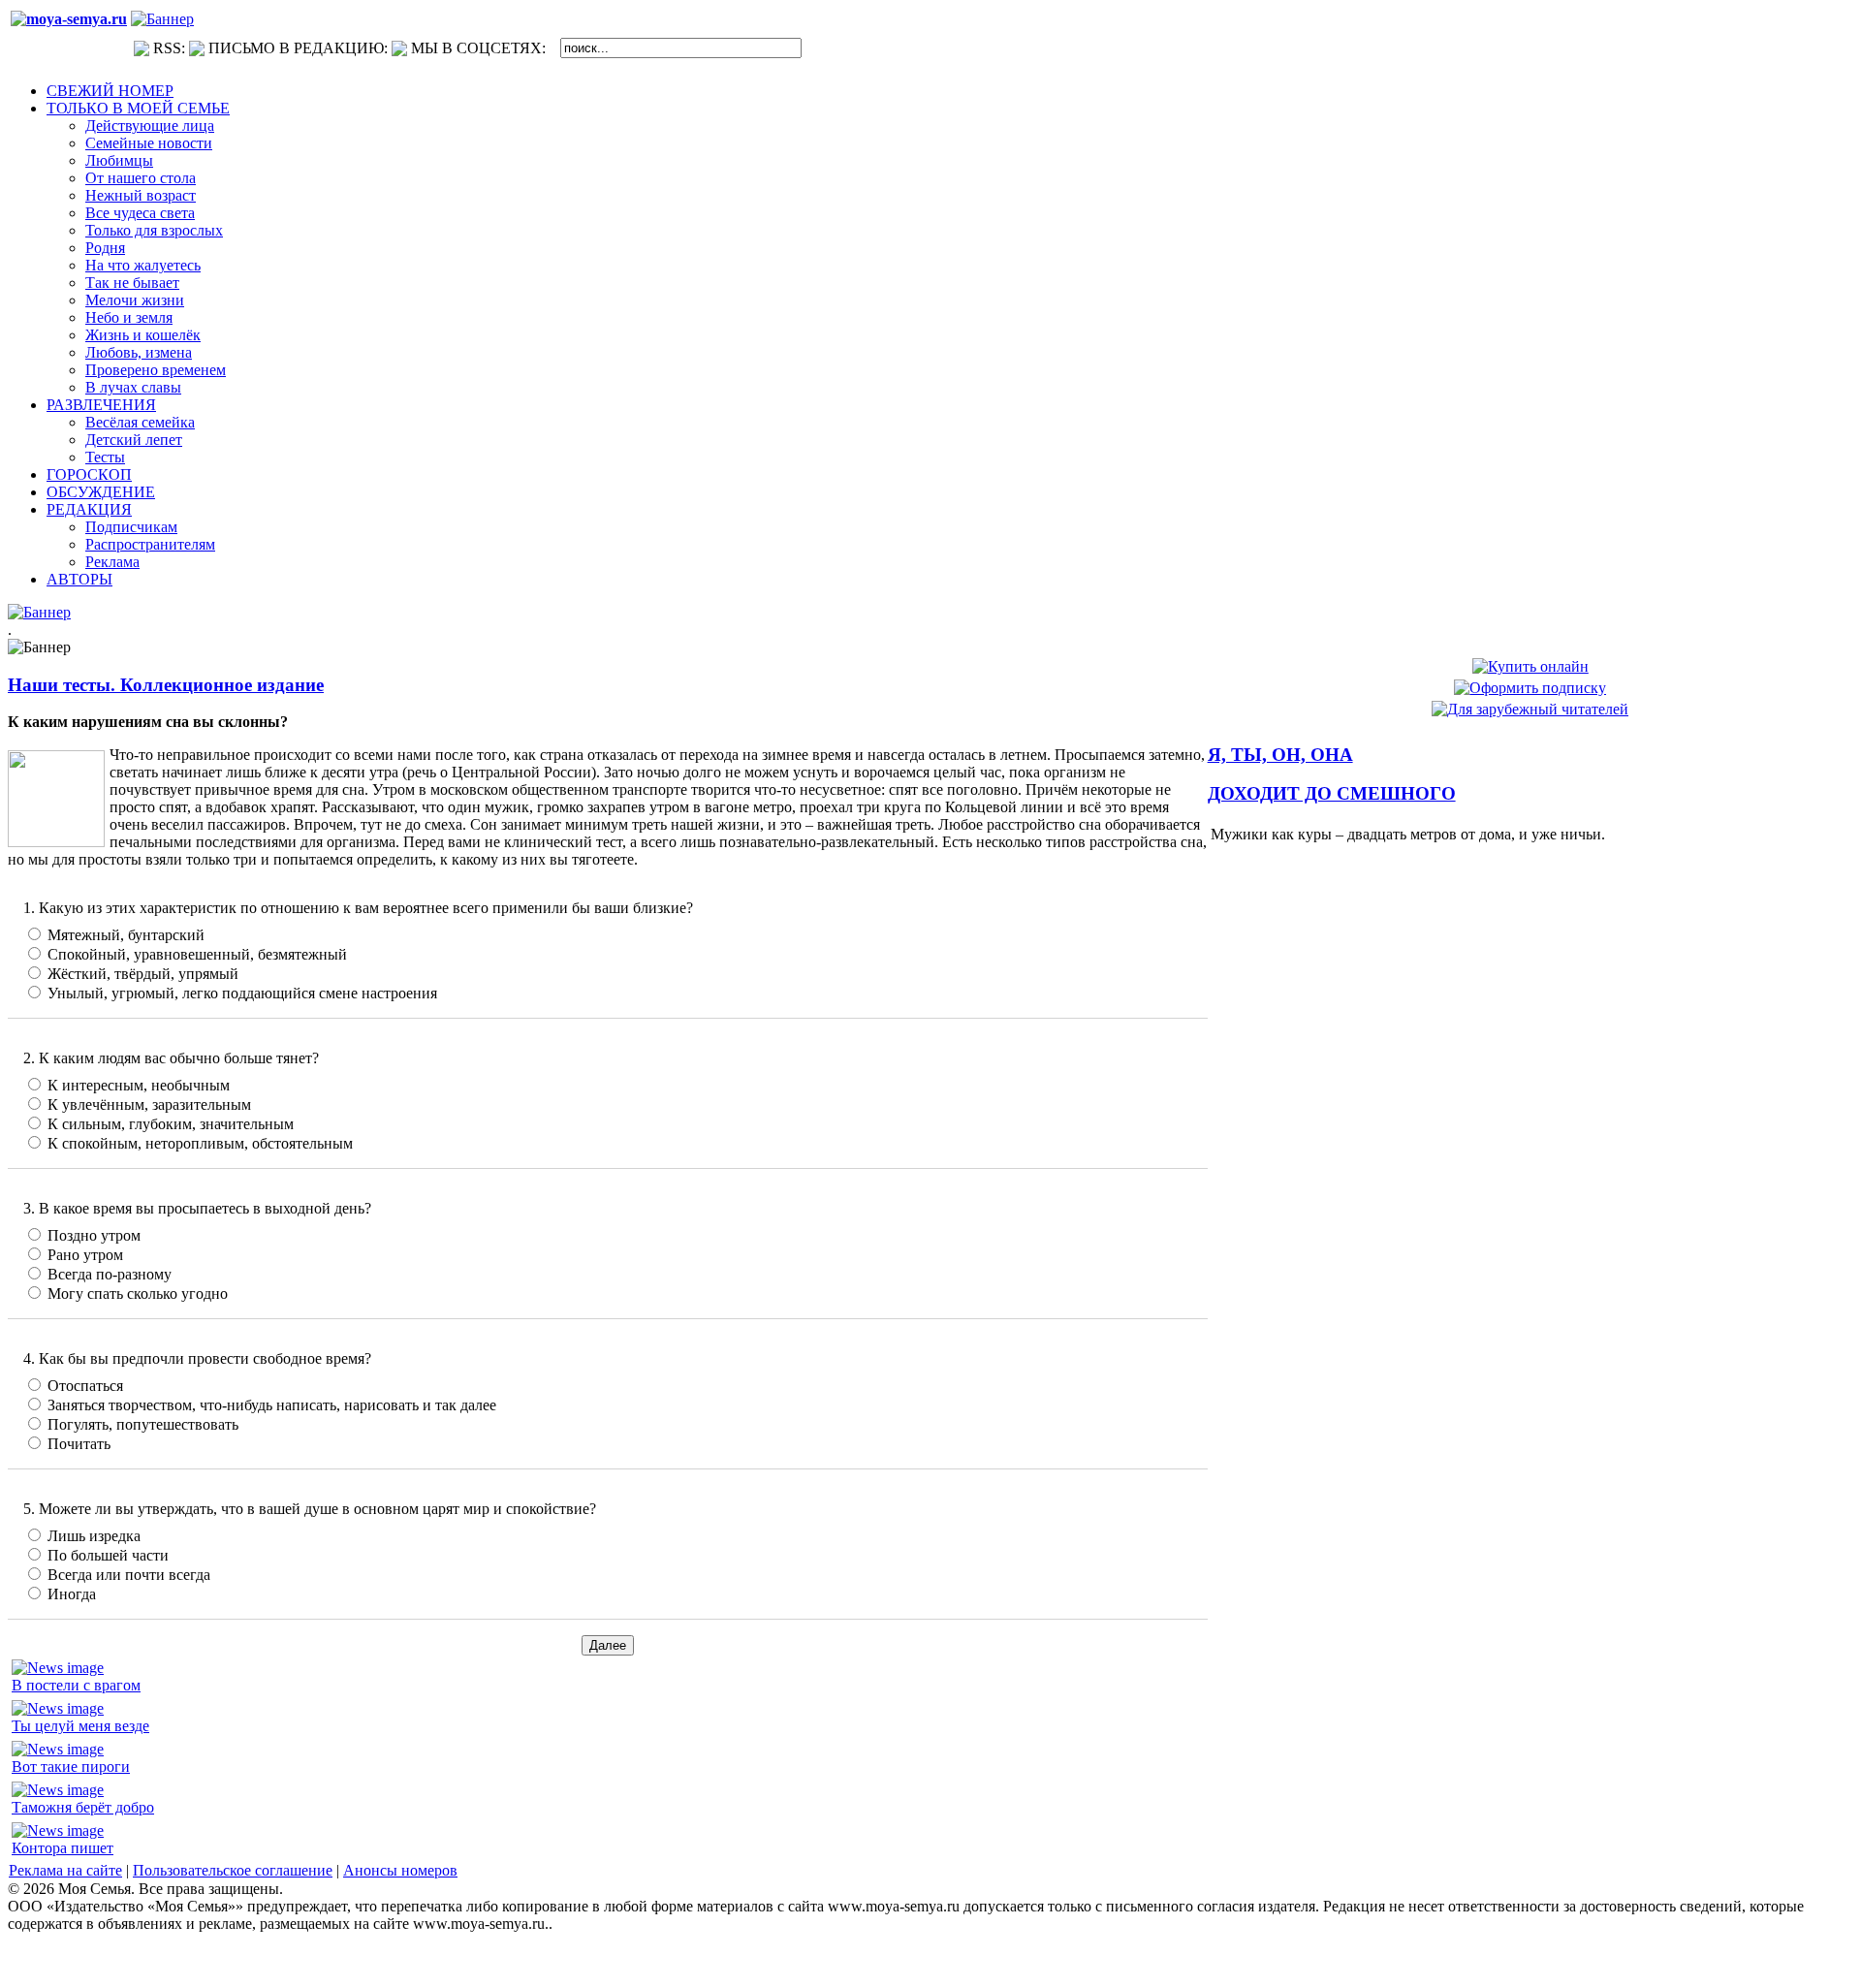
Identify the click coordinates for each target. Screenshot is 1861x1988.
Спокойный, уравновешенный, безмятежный (197, 954)
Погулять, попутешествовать (143, 1424)
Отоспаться (85, 1386)
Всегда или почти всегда (129, 1575)
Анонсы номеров (400, 1870)
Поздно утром (94, 1235)
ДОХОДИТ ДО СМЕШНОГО (1332, 793)
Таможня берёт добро (83, 1807)
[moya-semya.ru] (69, 19)
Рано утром (85, 1255)
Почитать (79, 1444)
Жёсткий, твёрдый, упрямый (143, 974)
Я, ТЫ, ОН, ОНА (1280, 755)
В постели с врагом (76, 1685)
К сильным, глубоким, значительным (171, 1124)
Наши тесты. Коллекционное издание (166, 685)
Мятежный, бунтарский (126, 935)
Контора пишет (63, 1848)
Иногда (72, 1594)
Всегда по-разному (110, 1274)
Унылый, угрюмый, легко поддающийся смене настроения (242, 993)
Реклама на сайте (65, 1870)
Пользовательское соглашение (233, 1870)
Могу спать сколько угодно (138, 1294)
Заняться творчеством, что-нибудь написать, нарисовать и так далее (272, 1405)
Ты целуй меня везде (80, 1726)
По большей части (108, 1555)
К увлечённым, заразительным (149, 1104)
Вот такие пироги (71, 1767)
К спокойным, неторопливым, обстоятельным (200, 1143)
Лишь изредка (94, 1536)
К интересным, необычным (139, 1085)
